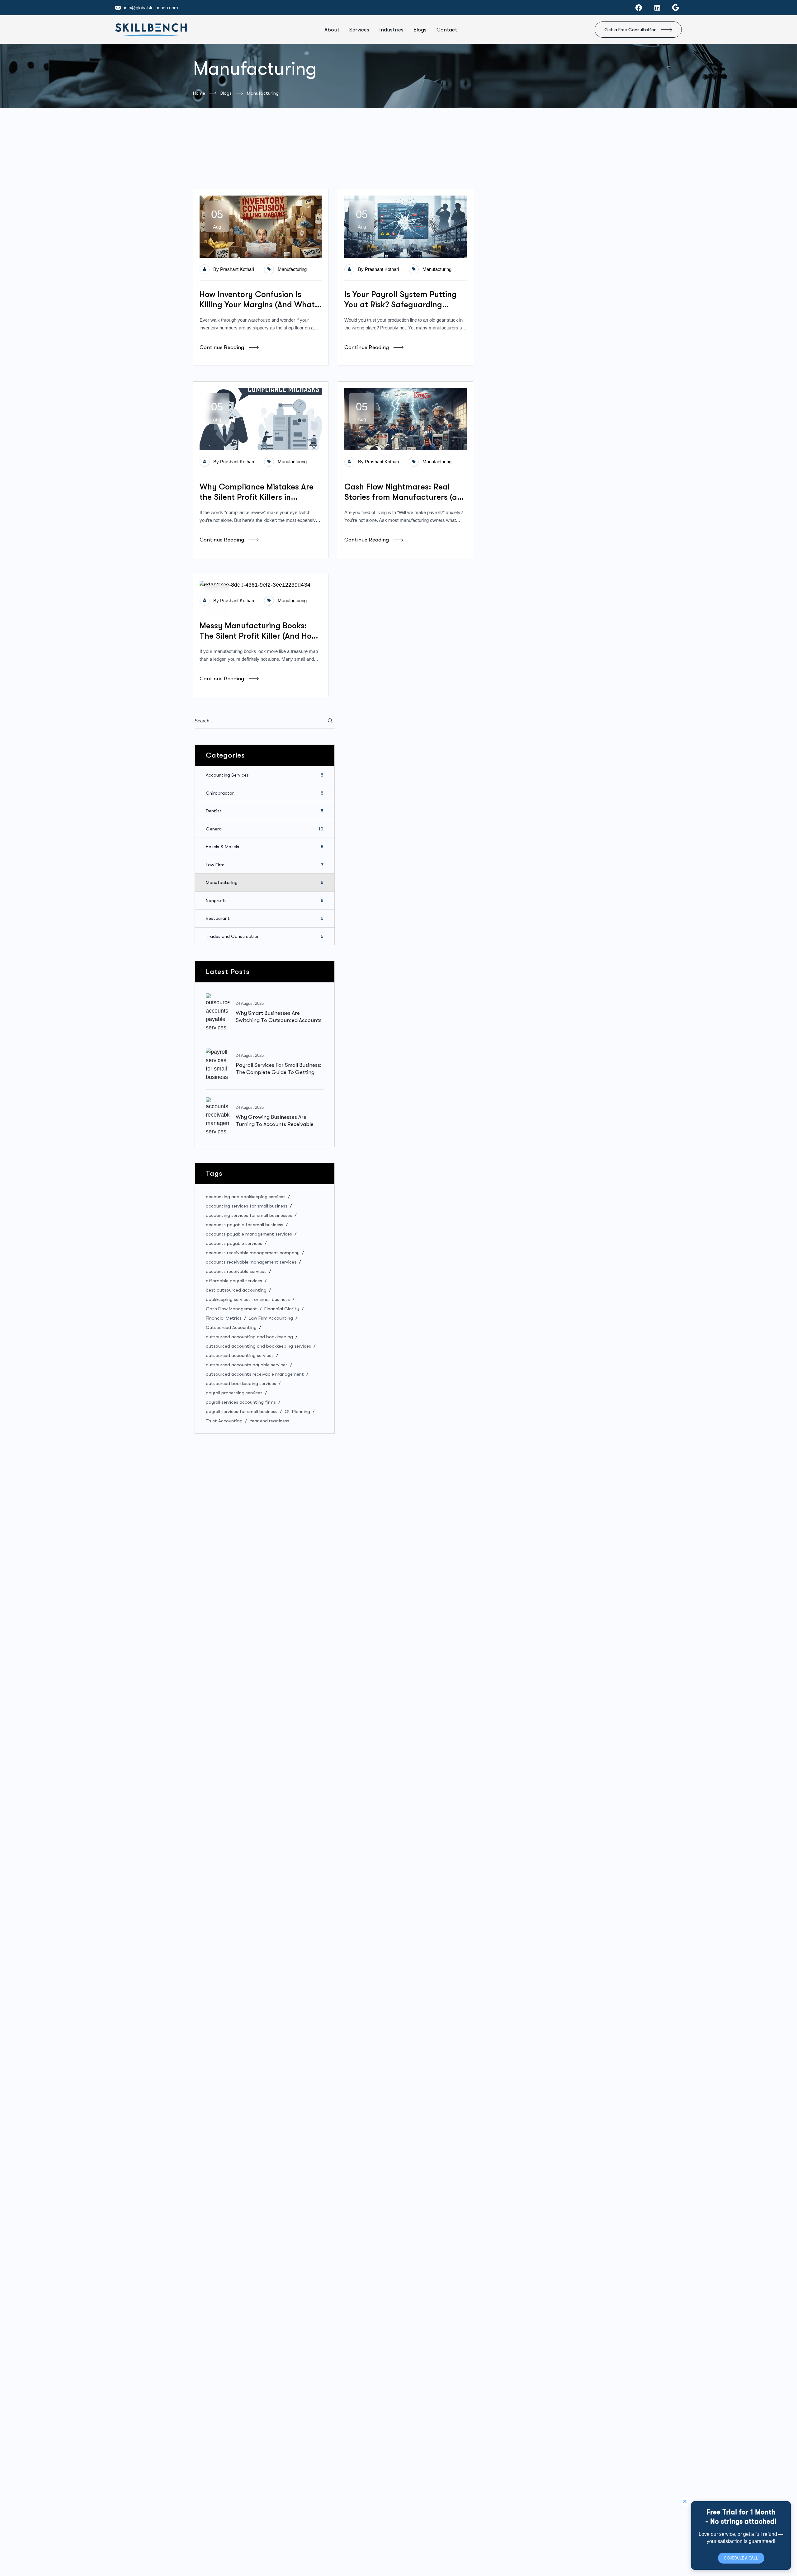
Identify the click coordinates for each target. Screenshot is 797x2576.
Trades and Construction (265, 936)
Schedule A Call (741, 2558)
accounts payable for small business (245, 1225)
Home (199, 93)
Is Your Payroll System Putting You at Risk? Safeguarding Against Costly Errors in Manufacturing (401, 300)
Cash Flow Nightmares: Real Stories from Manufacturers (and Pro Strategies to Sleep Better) (406, 492)
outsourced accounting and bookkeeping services (258, 1346)
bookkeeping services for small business (248, 1299)
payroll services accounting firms (241, 1402)
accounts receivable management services (251, 1262)
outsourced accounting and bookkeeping (249, 1337)
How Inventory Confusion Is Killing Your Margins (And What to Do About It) (257, 300)
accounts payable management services (249, 1234)
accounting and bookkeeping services (246, 1197)
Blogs (420, 30)
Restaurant (265, 918)
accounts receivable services (236, 1271)
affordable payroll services (234, 1281)
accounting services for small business (247, 1206)
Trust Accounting (224, 1421)
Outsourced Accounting (231, 1327)
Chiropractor (265, 793)
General (265, 829)
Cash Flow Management (231, 1309)
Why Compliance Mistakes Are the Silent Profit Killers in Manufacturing (257, 492)
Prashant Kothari (237, 269)
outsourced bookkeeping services (241, 1383)
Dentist (265, 811)
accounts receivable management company (253, 1253)
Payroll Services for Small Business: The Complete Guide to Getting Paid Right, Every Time (278, 1072)
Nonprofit (265, 900)
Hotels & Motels (265, 847)
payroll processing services (234, 1393)
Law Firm (265, 864)
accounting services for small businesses (249, 1215)
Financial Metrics (224, 1318)
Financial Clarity (282, 1309)
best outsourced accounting (236, 1290)
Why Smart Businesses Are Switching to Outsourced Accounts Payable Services (279, 1020)
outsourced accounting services (240, 1355)
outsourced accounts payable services (247, 1365)
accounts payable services (234, 1243)
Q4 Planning (297, 1411)
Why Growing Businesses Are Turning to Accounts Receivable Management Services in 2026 (275, 1124)
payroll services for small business (242, 1411)
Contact (447, 30)
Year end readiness (269, 1421)
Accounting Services (265, 775)
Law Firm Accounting (271, 1318)
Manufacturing (292, 269)
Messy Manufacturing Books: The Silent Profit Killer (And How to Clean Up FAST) (259, 631)
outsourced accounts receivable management (255, 1374)
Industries (391, 30)
